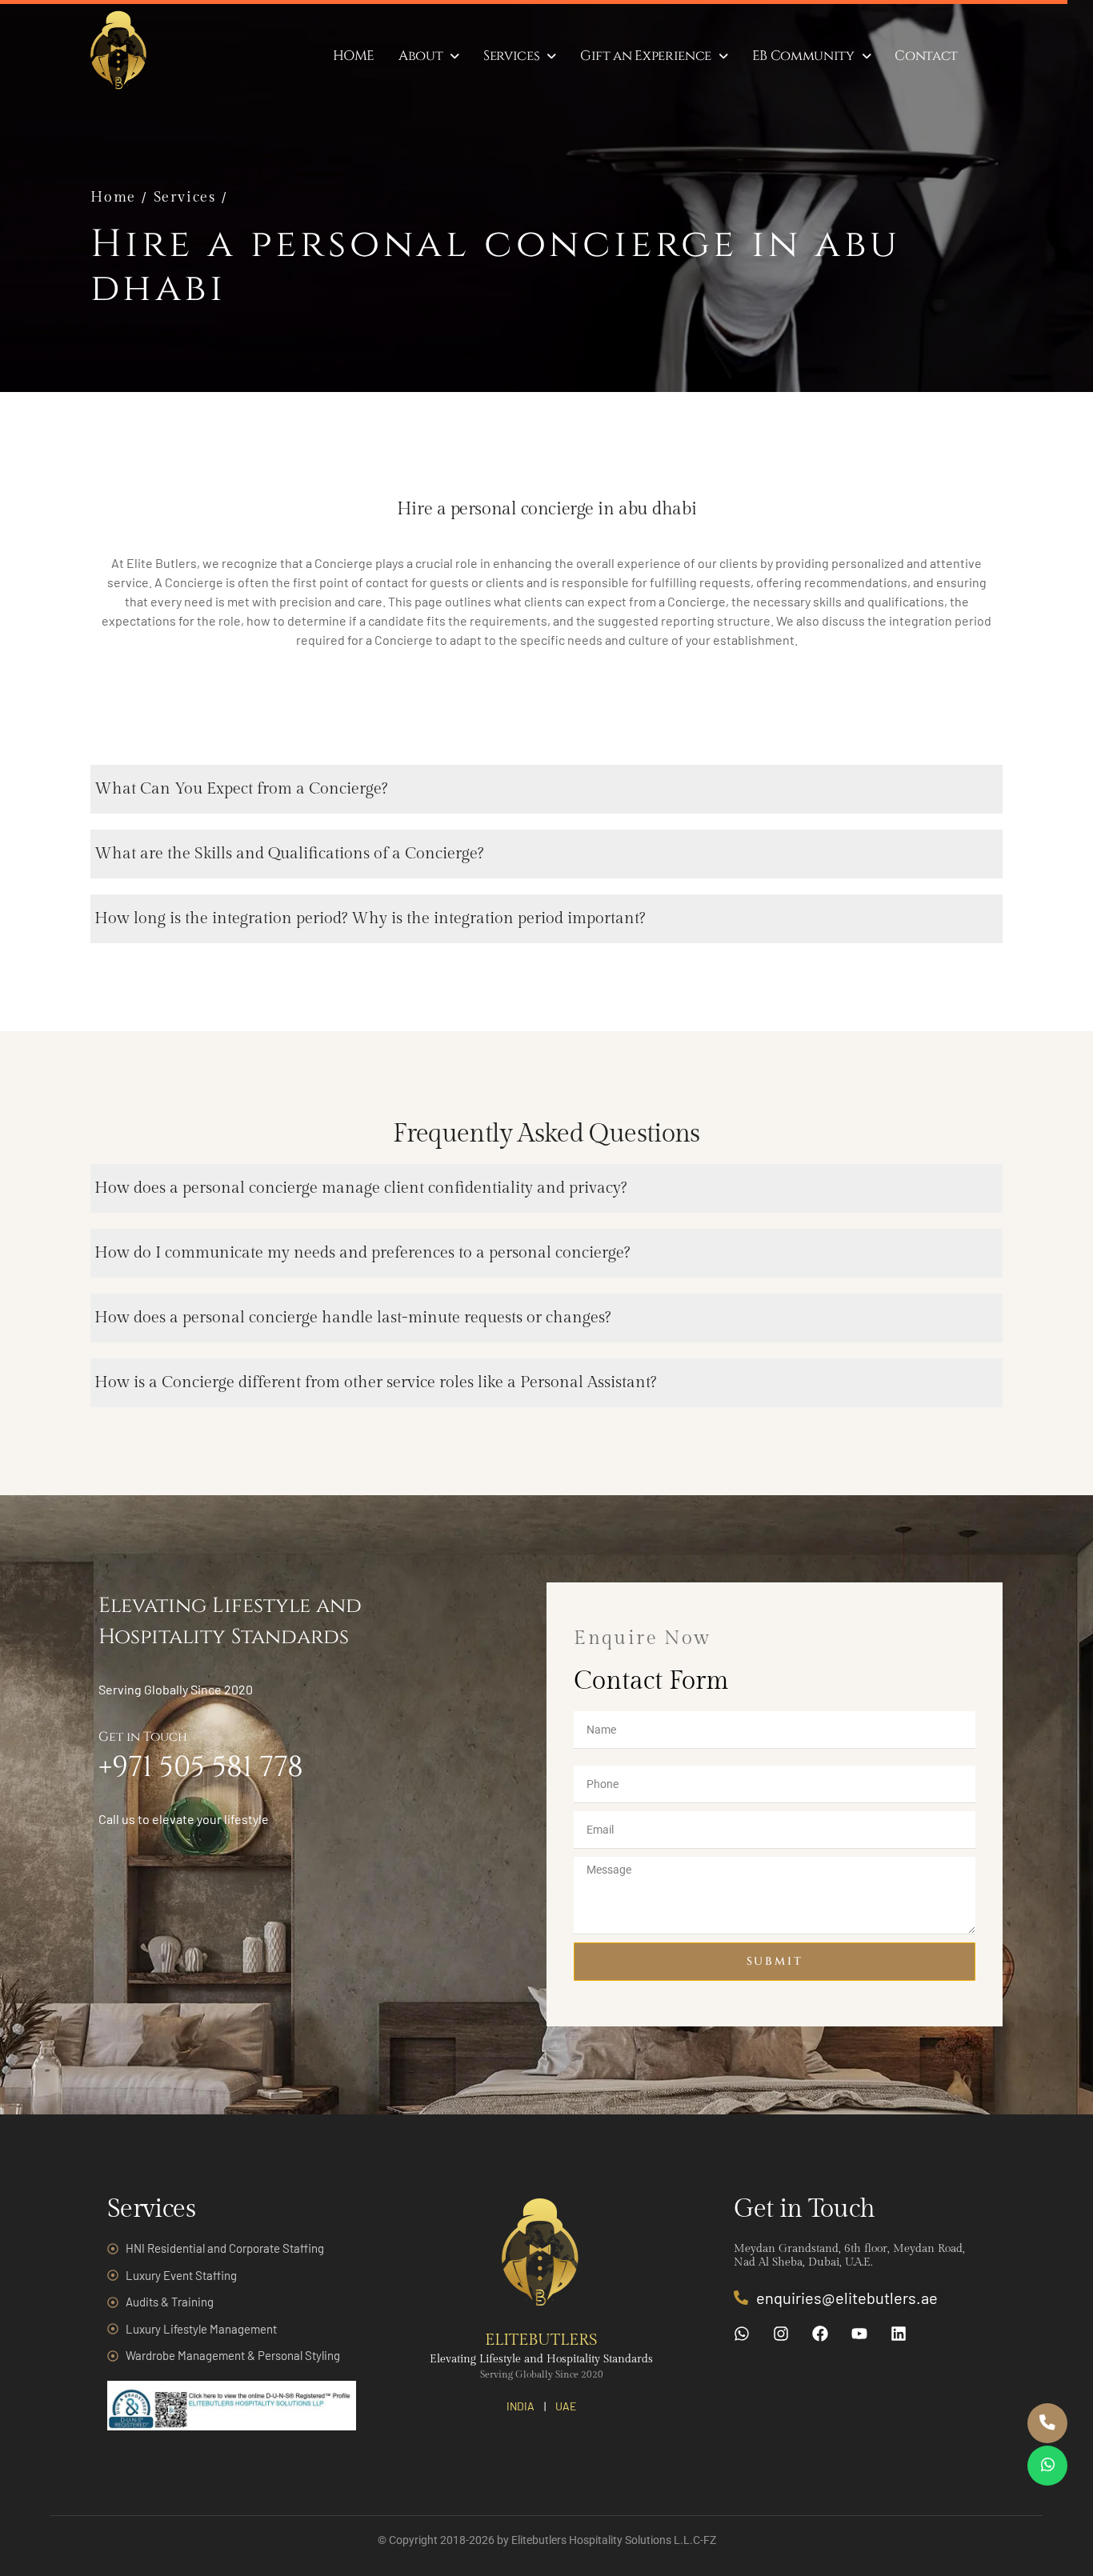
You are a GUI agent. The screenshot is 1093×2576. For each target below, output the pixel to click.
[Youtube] (859, 2334)
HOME (354, 56)
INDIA (520, 2406)
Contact (926, 56)
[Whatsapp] (742, 2334)
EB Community (803, 56)
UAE (566, 2406)
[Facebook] (820, 2334)
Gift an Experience (646, 56)
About (420, 56)
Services (511, 56)
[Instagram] (781, 2334)
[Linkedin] (899, 2334)
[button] (429, 56)
